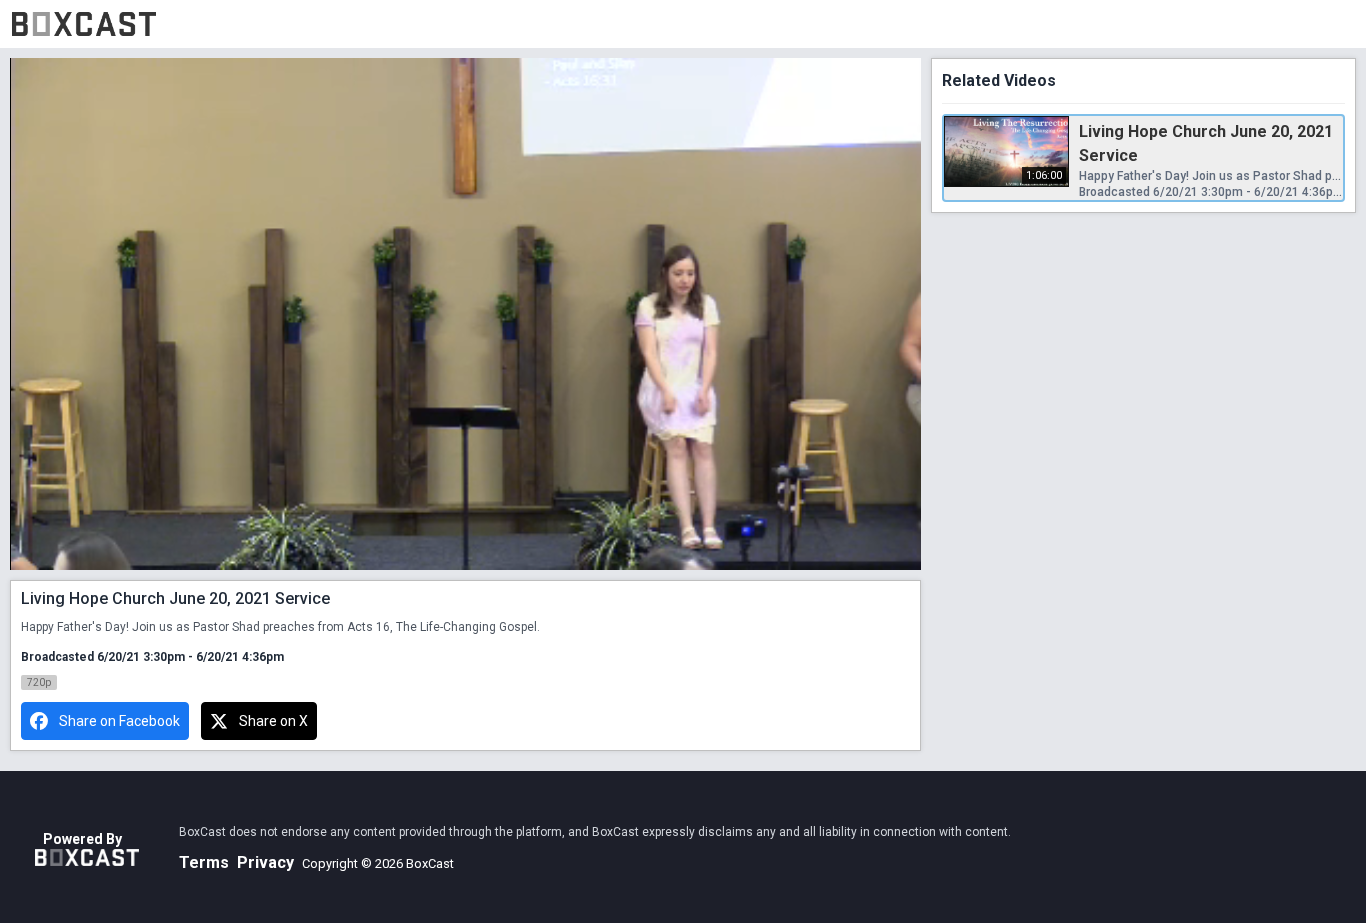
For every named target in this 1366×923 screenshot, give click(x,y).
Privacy (265, 862)
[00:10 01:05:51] (465, 314)
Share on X (273, 721)
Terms (204, 862)
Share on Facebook (119, 721)
